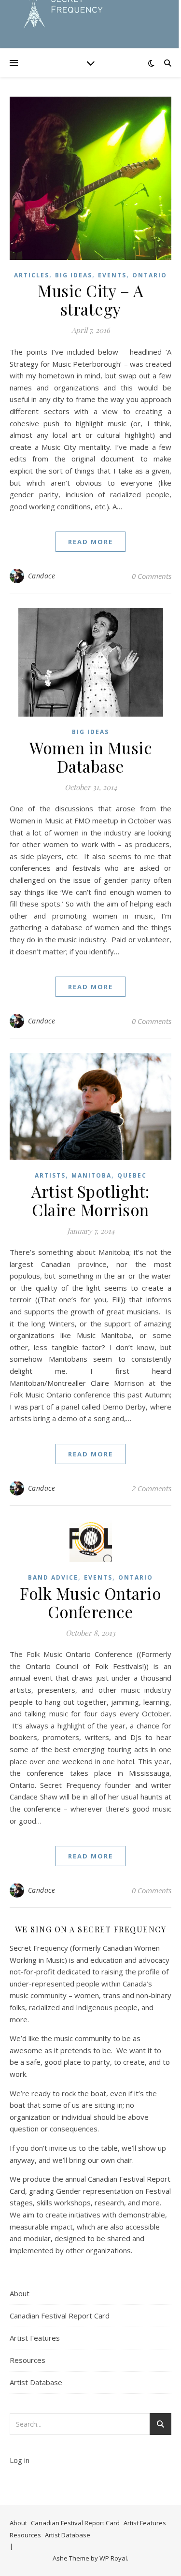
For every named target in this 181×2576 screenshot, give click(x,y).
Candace (42, 576)
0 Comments (152, 576)
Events (112, 275)
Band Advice (53, 1577)
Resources (28, 2360)
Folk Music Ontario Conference (90, 1602)
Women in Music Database (90, 757)
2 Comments (152, 1488)
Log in (20, 2460)
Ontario (150, 275)
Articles (32, 275)
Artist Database (36, 2382)
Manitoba (91, 1175)
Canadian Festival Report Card (60, 2316)
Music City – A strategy (90, 300)
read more (90, 542)
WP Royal (113, 2558)
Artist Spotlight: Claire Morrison (90, 1200)
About (20, 2293)
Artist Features (35, 2338)
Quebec (132, 1175)
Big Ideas (74, 275)
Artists (50, 1175)
